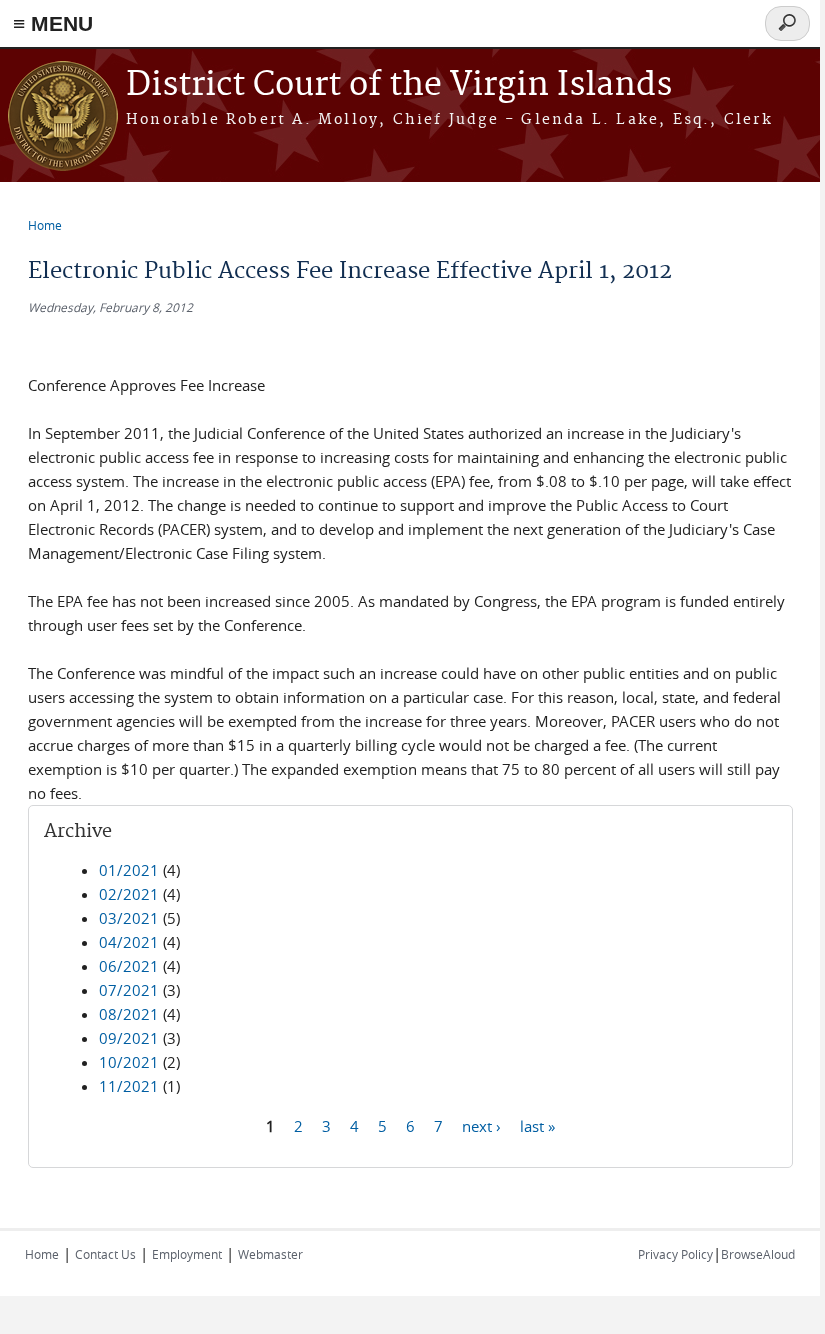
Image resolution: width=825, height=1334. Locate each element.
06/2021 (129, 966)
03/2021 (129, 918)
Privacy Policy (675, 1254)
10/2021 (129, 1062)
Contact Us (105, 1254)
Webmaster (270, 1254)
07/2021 (129, 990)
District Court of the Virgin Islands (399, 85)
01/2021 (129, 870)
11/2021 (129, 1086)
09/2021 (129, 1038)
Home (45, 225)
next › (481, 1125)
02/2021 (129, 894)
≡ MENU (53, 23)
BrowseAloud (758, 1254)
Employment (187, 1254)
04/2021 (129, 942)
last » (537, 1125)
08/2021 (129, 1014)
